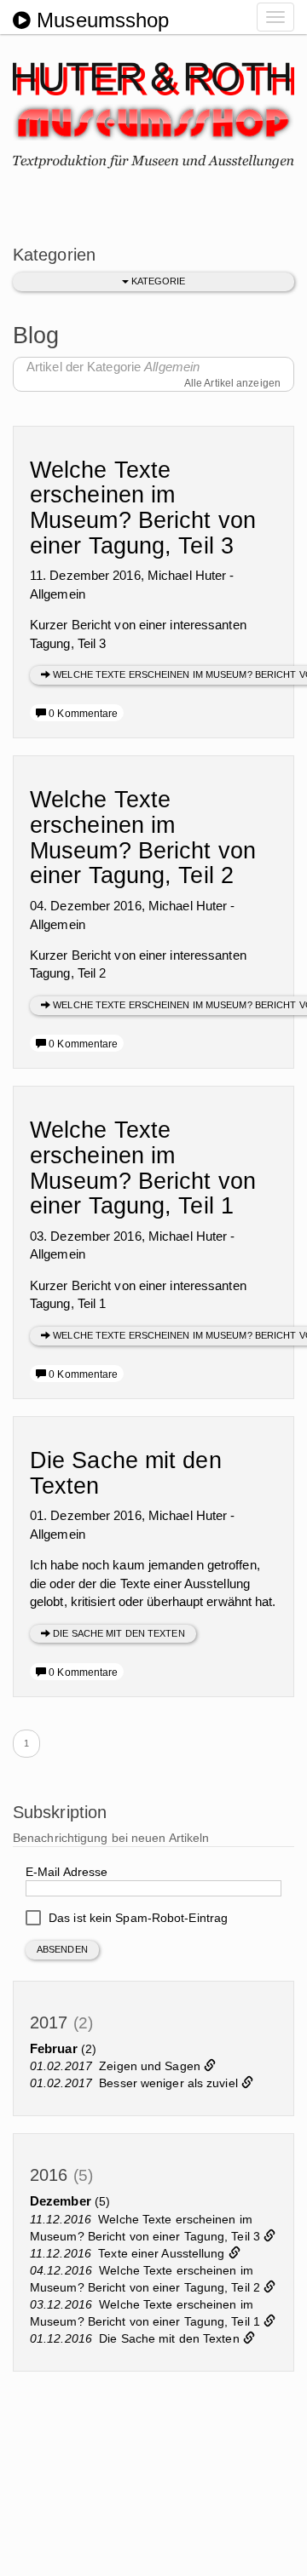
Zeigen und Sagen (151, 2066)
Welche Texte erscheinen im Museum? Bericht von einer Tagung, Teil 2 (143, 838)
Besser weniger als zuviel (170, 2083)
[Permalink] (210, 2066)
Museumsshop (100, 20)
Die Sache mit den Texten (126, 1473)
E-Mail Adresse (67, 1872)
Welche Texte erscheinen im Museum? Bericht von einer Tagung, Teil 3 (143, 508)
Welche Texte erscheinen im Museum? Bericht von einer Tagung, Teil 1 (143, 1168)
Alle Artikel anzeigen (232, 383)
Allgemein (58, 594)
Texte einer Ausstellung (163, 2253)
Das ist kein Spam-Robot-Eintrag (136, 1918)
